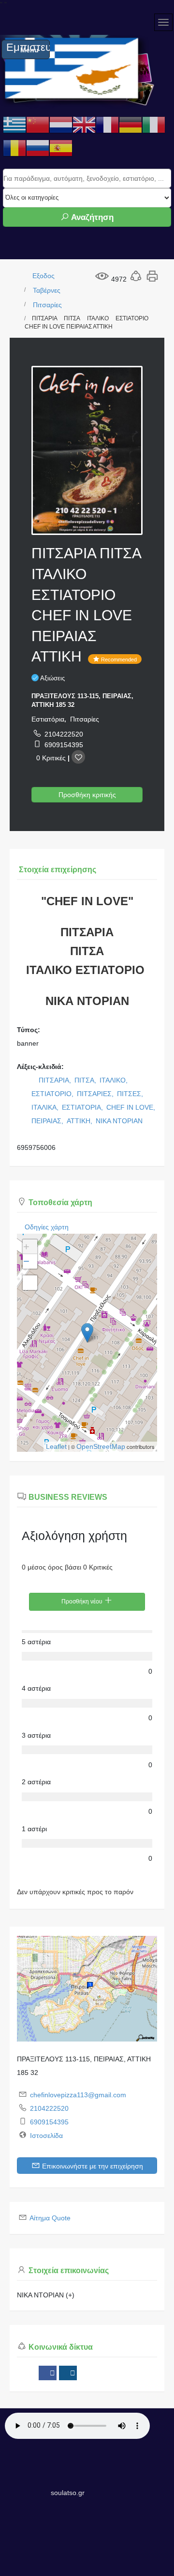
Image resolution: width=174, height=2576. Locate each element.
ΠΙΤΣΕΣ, (131, 1094)
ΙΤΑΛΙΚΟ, (115, 1080)
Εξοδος (43, 276)
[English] (84, 125)
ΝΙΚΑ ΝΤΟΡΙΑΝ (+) (46, 2295)
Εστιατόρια (48, 719)
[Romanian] (14, 148)
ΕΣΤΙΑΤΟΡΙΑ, (83, 1107)
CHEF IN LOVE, (132, 1107)
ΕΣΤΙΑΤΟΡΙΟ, (53, 1094)
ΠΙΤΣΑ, (86, 1080)
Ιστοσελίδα (46, 2136)
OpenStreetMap (101, 1446)
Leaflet (56, 1446)
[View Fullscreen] (30, 1283)
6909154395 (64, 745)
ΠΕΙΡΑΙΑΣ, (48, 1121)
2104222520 (64, 734)
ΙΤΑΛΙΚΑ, (46, 1107)
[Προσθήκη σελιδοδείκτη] (78, 757)
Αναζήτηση (91, 217)
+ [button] (26, 1247)
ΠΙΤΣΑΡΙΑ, (56, 1080)
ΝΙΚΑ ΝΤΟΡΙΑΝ (119, 1121)
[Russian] (38, 148)
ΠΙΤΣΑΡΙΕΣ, (96, 1094)
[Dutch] (61, 125)
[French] (107, 125)
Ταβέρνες (47, 290)
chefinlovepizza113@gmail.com (78, 2095)
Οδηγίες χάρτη (47, 1227)
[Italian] (154, 125)
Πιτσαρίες (47, 305)
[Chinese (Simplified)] (38, 125)
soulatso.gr (68, 2493)
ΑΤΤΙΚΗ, (80, 1121)
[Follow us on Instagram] (68, 2373)
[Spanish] (61, 148)
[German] (130, 125)
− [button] (26, 1261)
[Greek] (14, 125)
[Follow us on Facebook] (48, 2373)
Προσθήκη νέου (83, 1602)
